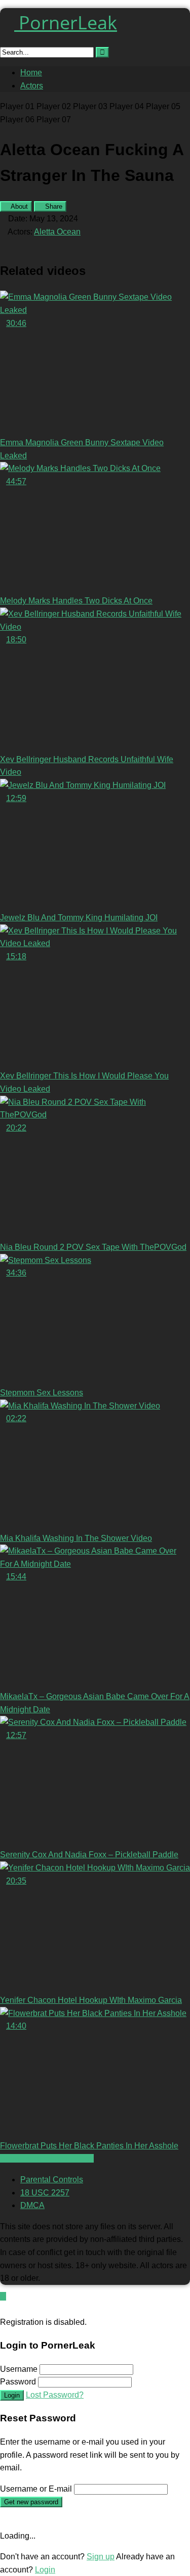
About (18, 206)
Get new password (31, 2502)
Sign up (101, 2557)
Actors (32, 86)
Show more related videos (47, 2158)
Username (19, 2369)
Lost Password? (55, 2395)
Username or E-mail (36, 2489)
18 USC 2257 (45, 2193)
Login (12, 2395)
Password (18, 2382)
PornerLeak (66, 22)
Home (31, 73)
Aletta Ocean (57, 232)
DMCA (32, 2205)
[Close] (3, 2309)
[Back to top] (3, 2296)
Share (53, 206)
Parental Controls (52, 2180)
